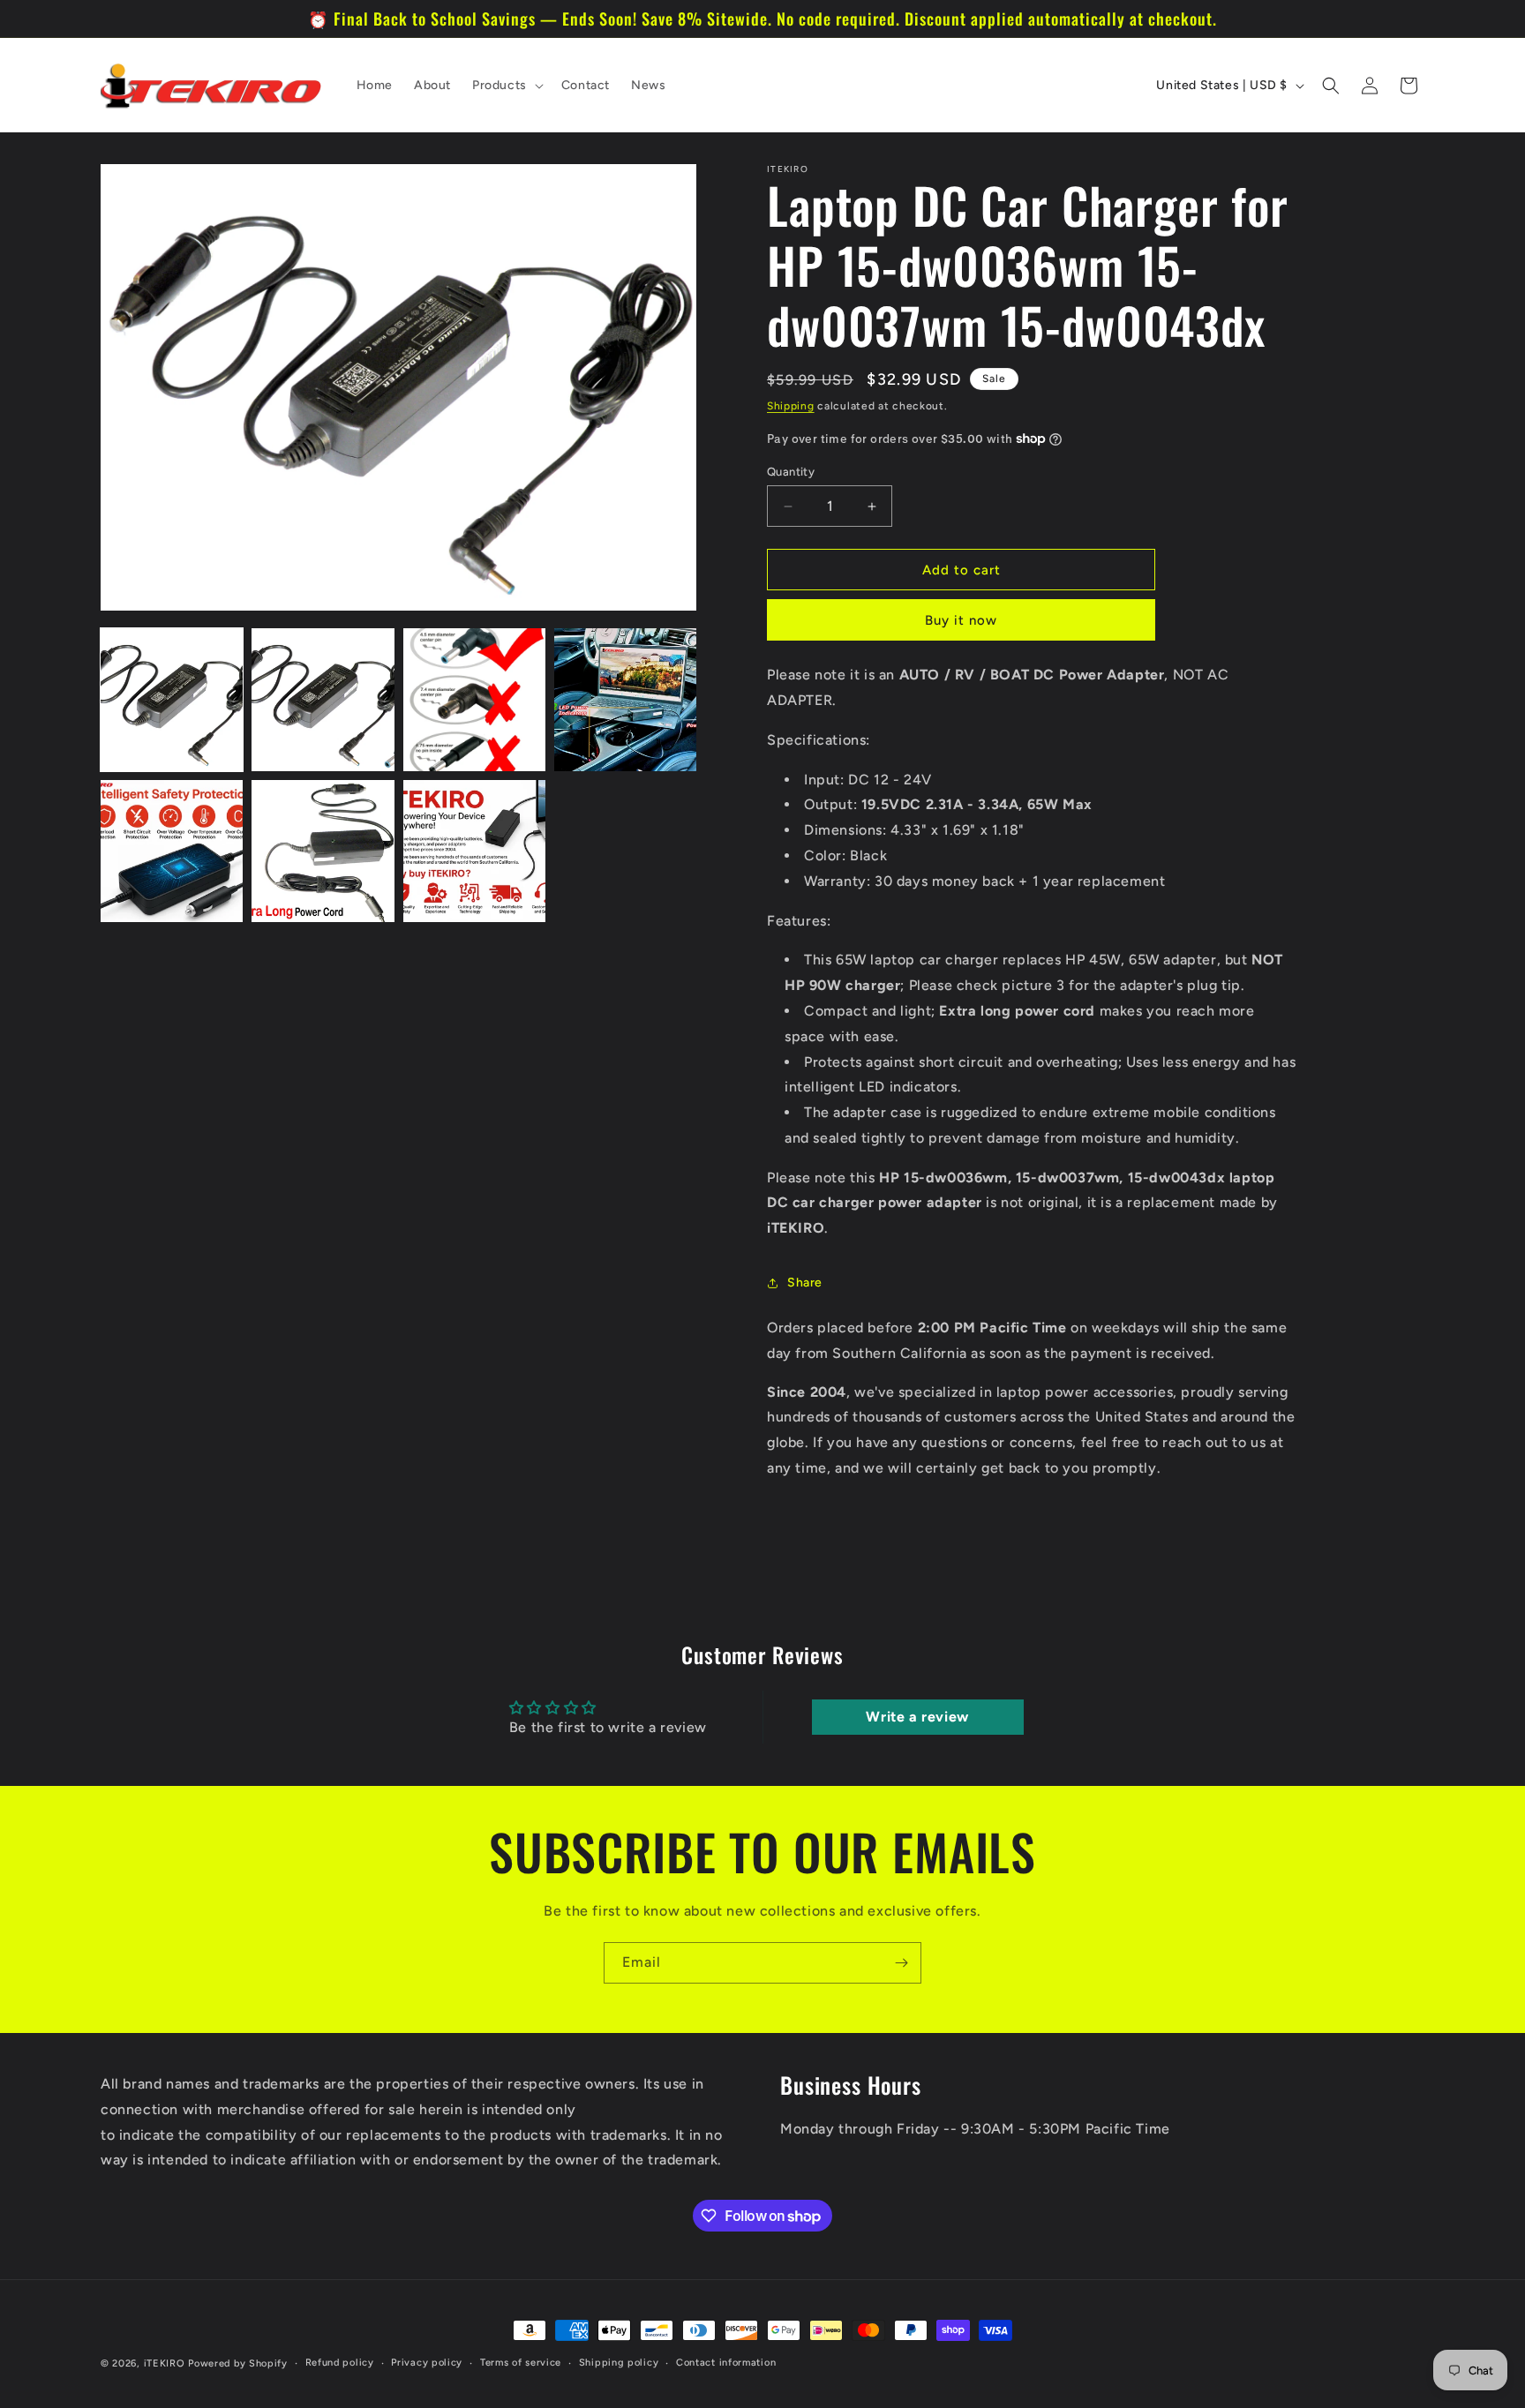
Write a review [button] (917, 1717)
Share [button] (805, 1283)
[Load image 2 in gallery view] (323, 699)
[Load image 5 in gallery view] (172, 851)
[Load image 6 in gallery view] (323, 851)
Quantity (791, 472)
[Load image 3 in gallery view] (474, 699)
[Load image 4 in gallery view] (625, 699)
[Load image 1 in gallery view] (172, 699)
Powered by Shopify (238, 2363)
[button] (506, 86)
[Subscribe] (901, 1963)
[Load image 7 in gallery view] (474, 851)
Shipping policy (619, 2363)
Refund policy (340, 2363)
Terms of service (521, 2363)
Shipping (791, 406)
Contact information (726, 2363)
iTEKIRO (165, 2363)
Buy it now (961, 620)
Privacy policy (427, 2363)
